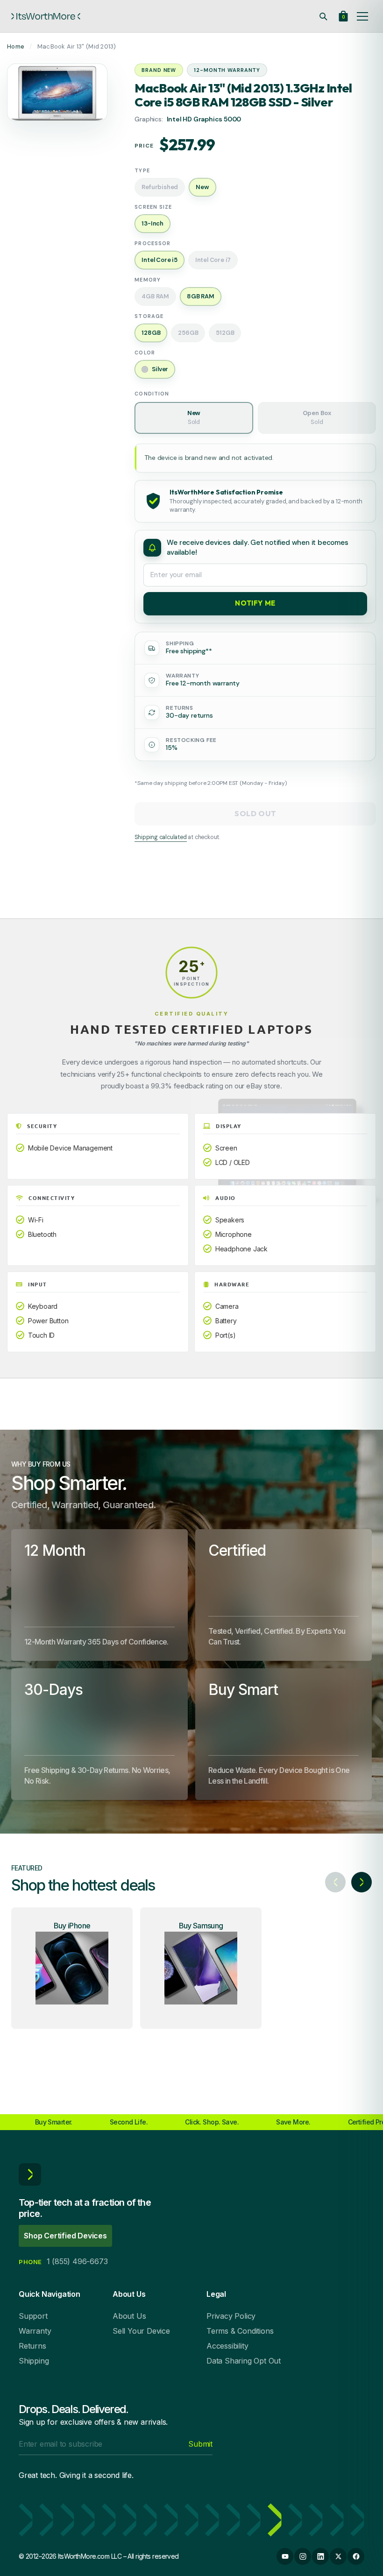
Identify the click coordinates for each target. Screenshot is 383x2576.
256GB (188, 333)
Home (16, 46)
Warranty (35, 2331)
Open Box (317, 417)
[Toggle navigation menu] (362, 16)
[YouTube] (285, 2556)
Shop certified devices (65, 2236)
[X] (338, 2556)
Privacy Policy (231, 2316)
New (194, 417)
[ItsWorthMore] (46, 16)
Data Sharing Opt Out (244, 2361)
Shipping (34, 2361)
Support (33, 2316)
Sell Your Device (141, 2331)
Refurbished (160, 187)
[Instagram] (303, 2556)
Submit (200, 2444)
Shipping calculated (160, 837)
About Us (129, 2316)
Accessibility (227, 2346)
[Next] (362, 1882)
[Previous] (335, 1882)
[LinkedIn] (320, 2556)
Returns (32, 2346)
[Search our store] (323, 16)
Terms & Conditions (240, 2331)
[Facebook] (356, 2556)
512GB (225, 333)
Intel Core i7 (213, 260)
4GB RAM (155, 296)
